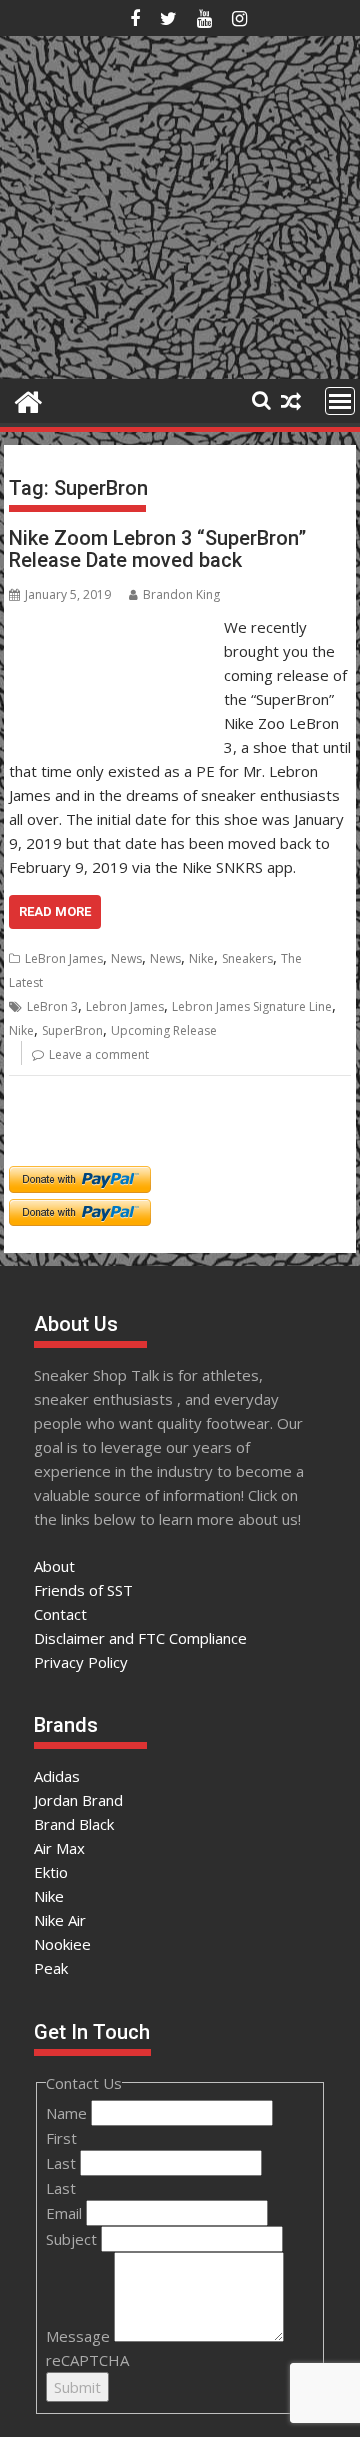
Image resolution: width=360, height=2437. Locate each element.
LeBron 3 (52, 1006)
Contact (60, 1614)
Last (63, 2163)
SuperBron (72, 1030)
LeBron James (64, 958)
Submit (77, 2387)
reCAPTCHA (87, 2360)
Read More (55, 911)
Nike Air (60, 1920)
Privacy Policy (81, 1662)
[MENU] (340, 401)
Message (80, 2336)
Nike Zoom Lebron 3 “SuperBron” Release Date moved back (157, 549)
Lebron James (125, 1006)
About (54, 1566)
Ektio (51, 1872)
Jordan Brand (78, 1800)
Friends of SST (83, 1590)
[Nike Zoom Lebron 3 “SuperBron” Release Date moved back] (112, 627)
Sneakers (247, 958)
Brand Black (74, 1824)
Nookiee (62, 1944)
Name (68, 2113)
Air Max (59, 1848)
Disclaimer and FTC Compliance (140, 1638)
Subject (73, 2239)
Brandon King (181, 594)
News (126, 958)
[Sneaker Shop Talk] (28, 399)
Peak (51, 1968)
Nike (201, 958)
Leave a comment (99, 1054)
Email (66, 2213)
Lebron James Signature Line (252, 1006)
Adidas (57, 1776)
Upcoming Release (164, 1030)
